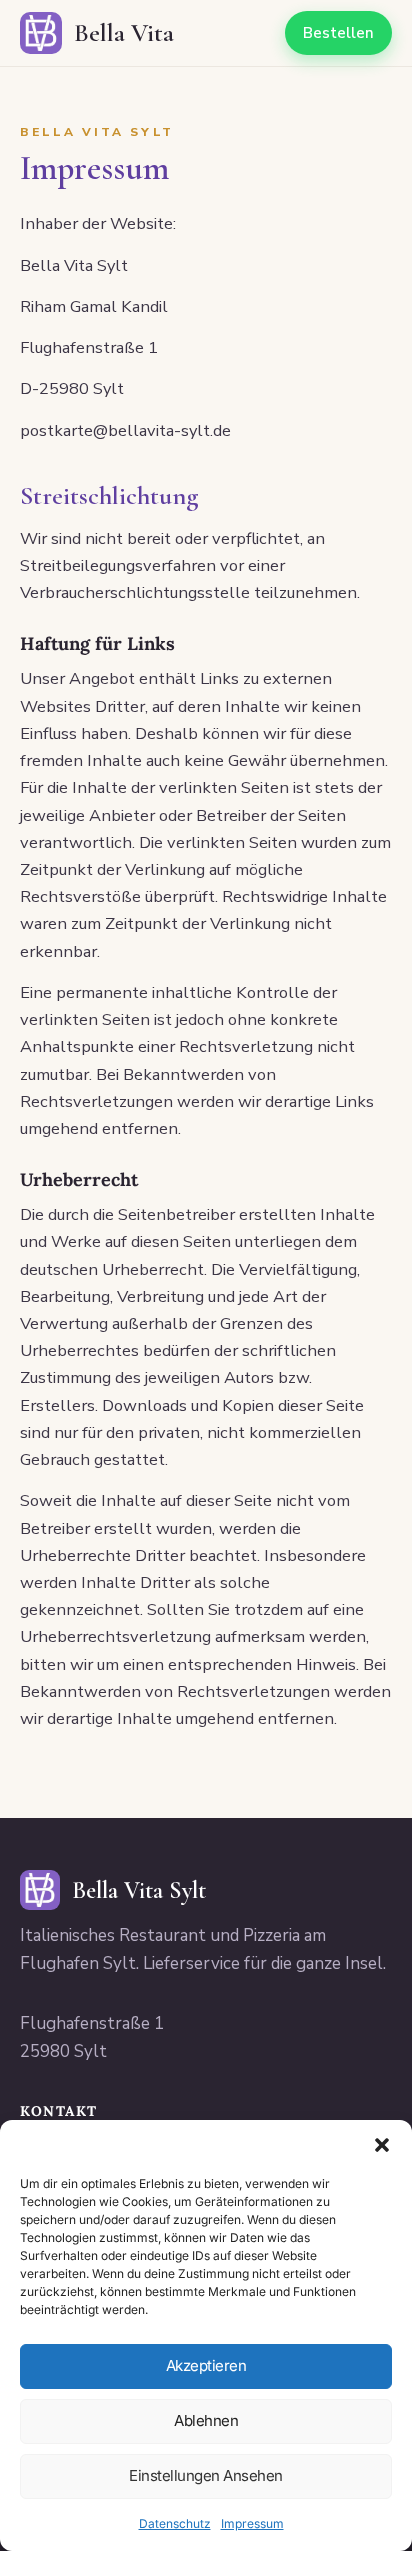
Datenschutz (175, 2523)
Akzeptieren (206, 2365)
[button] (382, 2145)
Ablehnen (206, 2420)
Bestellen (338, 33)
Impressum (252, 2523)
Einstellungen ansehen (206, 2475)
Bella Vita (124, 32)
